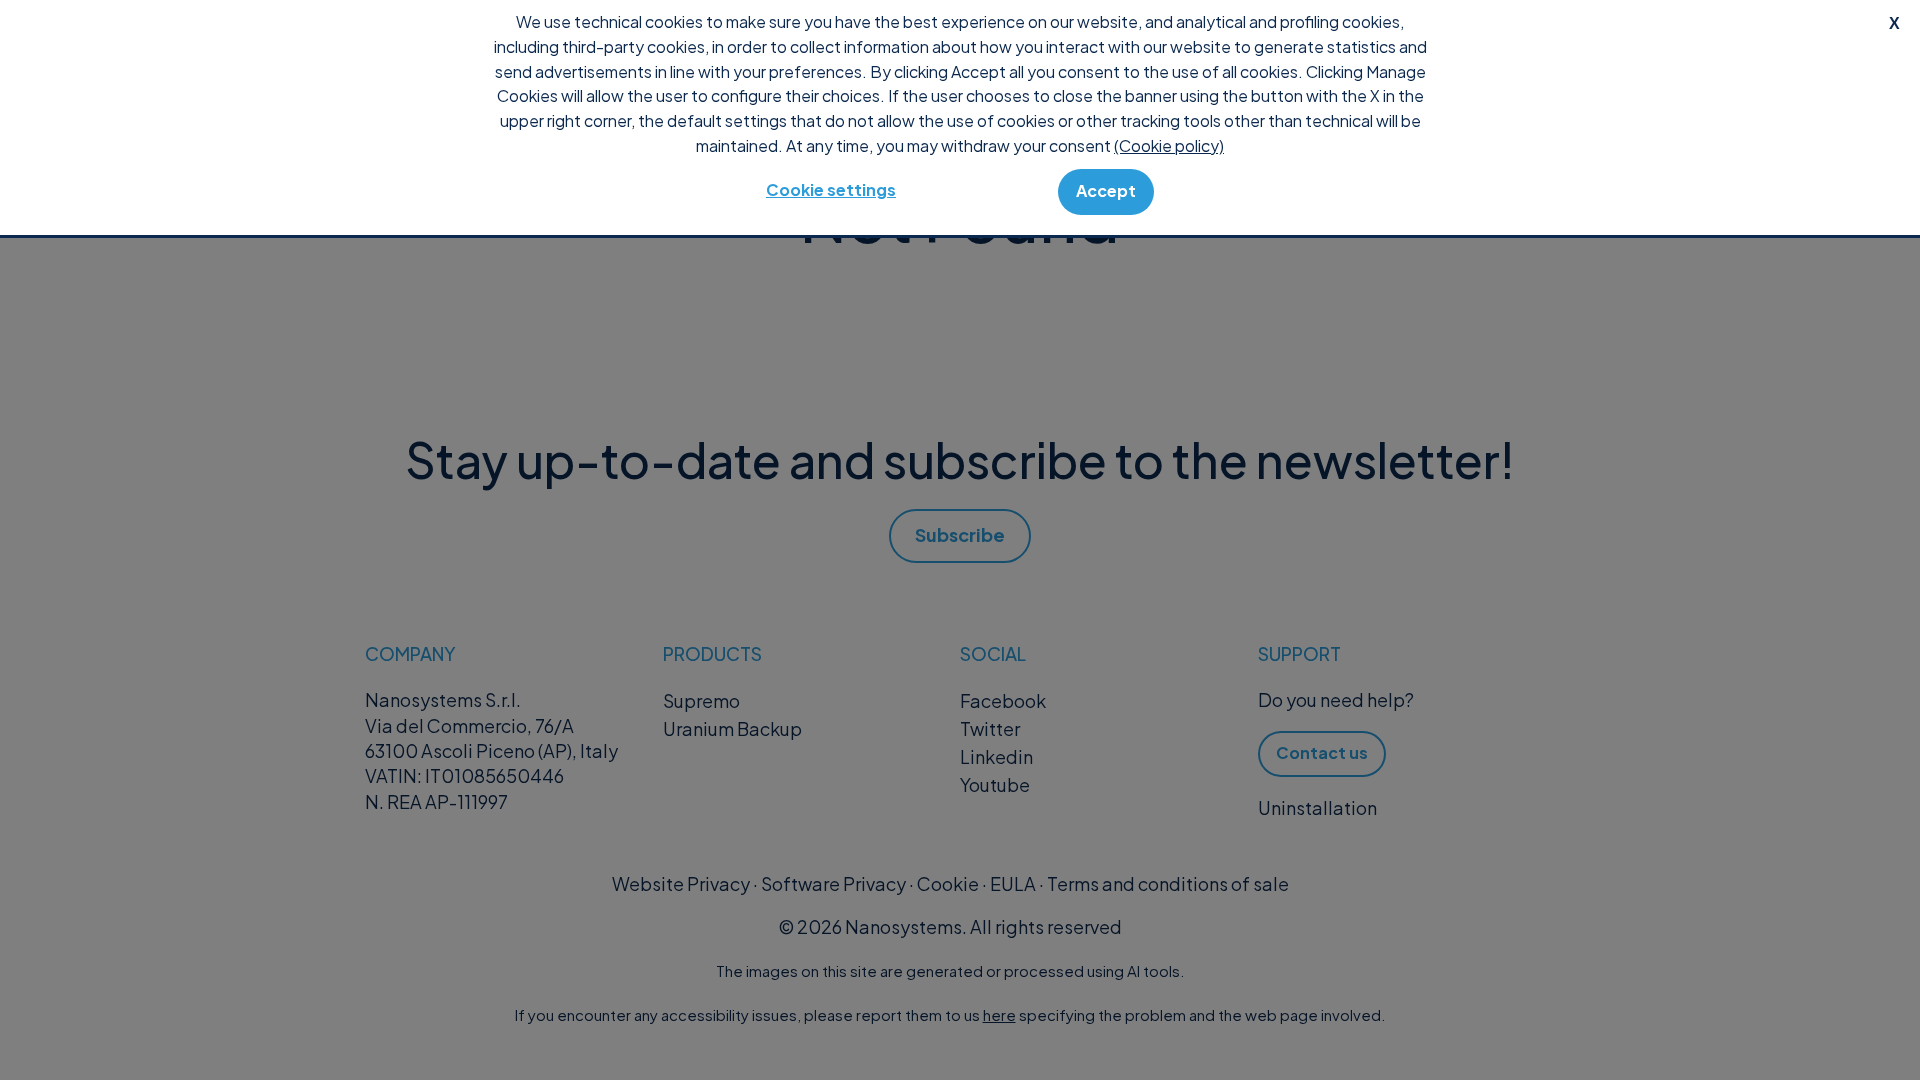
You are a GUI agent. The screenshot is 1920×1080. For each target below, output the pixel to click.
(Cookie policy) (1169, 145)
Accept (1106, 190)
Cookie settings (831, 189)
